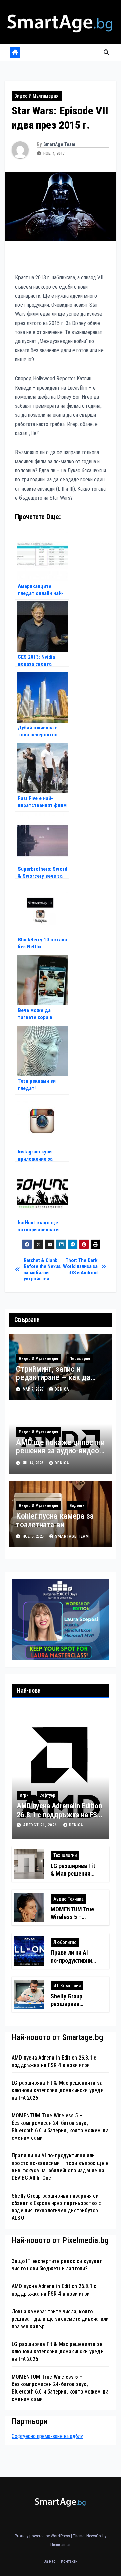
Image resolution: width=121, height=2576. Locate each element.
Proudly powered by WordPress (43, 2536)
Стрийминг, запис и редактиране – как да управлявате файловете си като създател (57, 1382)
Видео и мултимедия (37, 96)
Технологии (65, 1855)
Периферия (80, 1359)
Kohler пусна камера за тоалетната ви (55, 1520)
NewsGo (94, 2536)
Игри (24, 1795)
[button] (106, 52)
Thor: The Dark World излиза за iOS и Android (80, 1266)
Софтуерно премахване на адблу (47, 2436)
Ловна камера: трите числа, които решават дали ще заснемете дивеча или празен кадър (60, 2319)
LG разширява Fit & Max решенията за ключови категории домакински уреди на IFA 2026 (58, 2090)
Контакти (69, 2561)
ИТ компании (67, 1986)
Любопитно (65, 1942)
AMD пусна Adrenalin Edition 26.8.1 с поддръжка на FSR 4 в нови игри (59, 1815)
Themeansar (60, 2545)
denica (62, 1389)
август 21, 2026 (41, 1825)
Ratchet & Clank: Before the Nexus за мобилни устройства (42, 1269)
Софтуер (47, 1795)
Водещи (77, 1506)
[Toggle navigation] (62, 53)
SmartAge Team (59, 144)
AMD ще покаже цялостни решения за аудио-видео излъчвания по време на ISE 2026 (60, 1455)
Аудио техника (69, 1899)
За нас (50, 2561)
